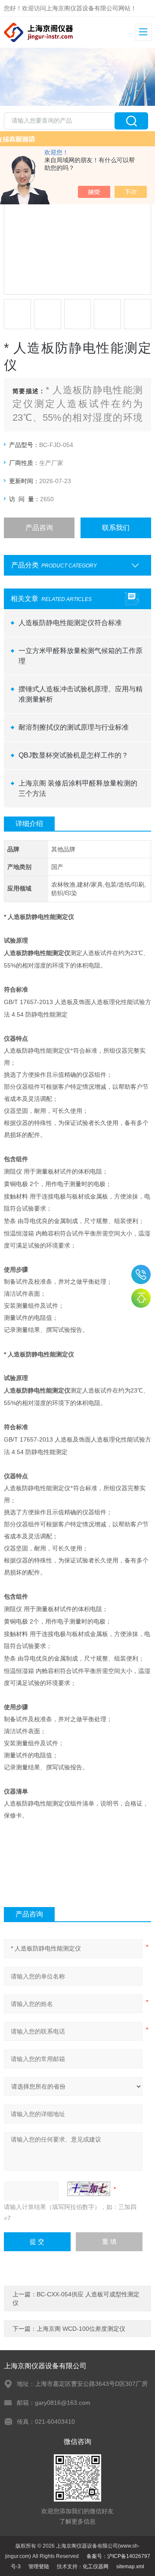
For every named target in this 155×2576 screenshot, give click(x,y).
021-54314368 (141, 1274)
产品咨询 (39, 528)
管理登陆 (39, 2567)
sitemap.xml (130, 2567)
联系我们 (116, 528)
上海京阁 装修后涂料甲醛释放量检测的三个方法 (78, 788)
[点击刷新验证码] (89, 2189)
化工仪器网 (96, 2567)
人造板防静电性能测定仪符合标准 (70, 623)
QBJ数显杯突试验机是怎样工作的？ (73, 755)
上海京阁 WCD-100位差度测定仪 (81, 2329)
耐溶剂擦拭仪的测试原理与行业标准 (74, 727)
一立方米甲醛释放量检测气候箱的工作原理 (81, 656)
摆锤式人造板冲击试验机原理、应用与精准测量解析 (81, 694)
